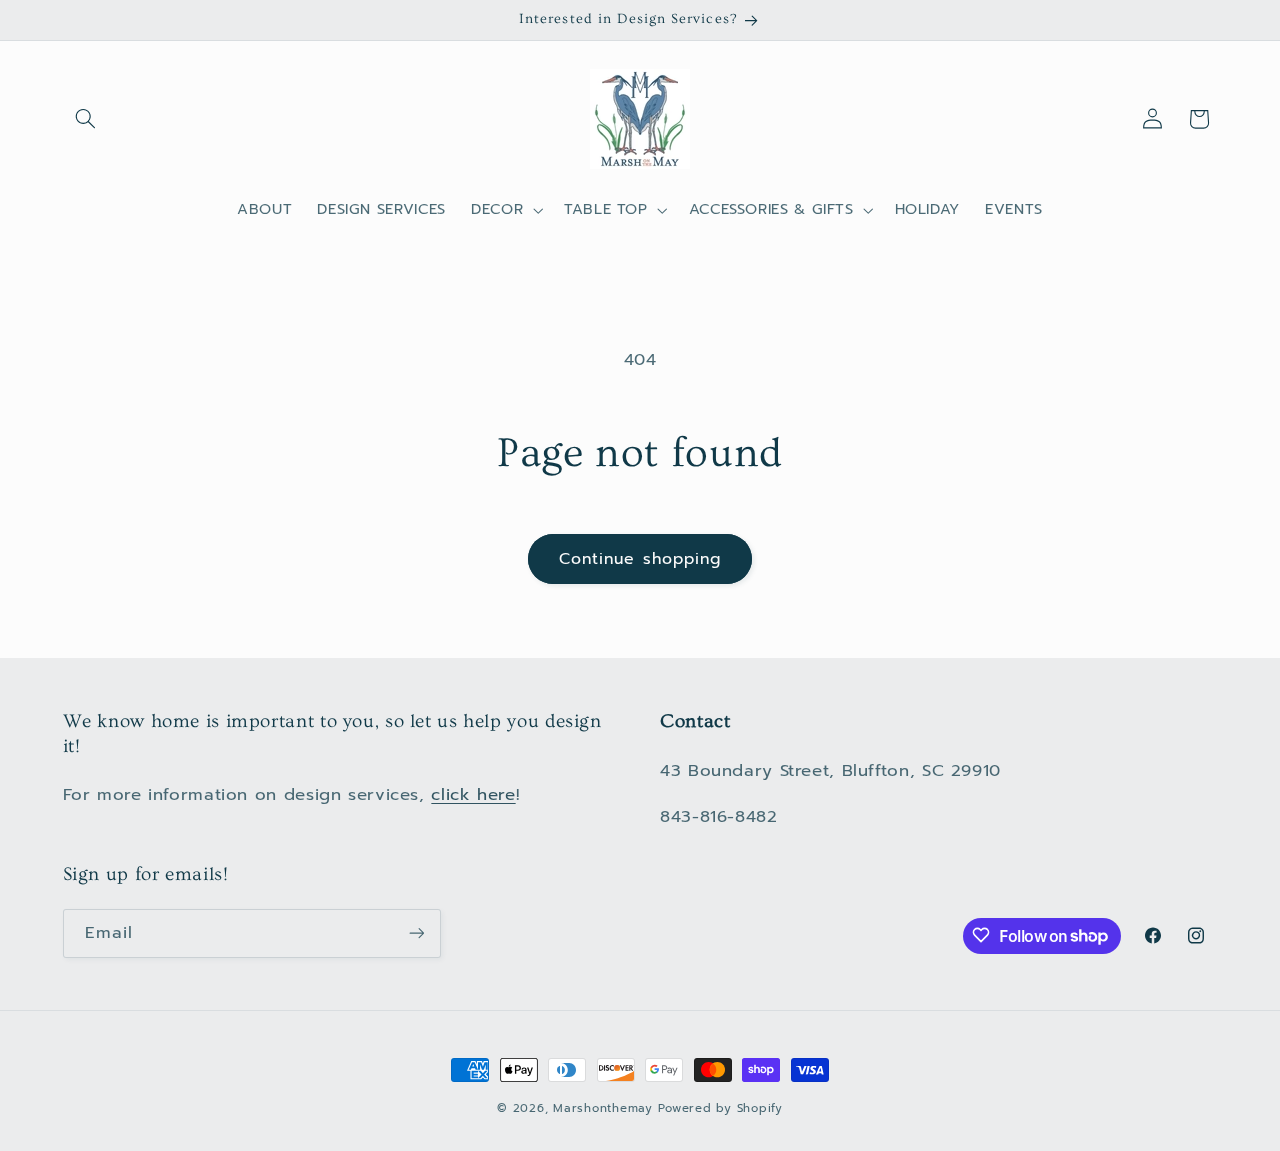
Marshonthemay (603, 1108)
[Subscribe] (416, 932)
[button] (86, 119)
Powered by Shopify (720, 1108)
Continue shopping (640, 559)
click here (473, 794)
